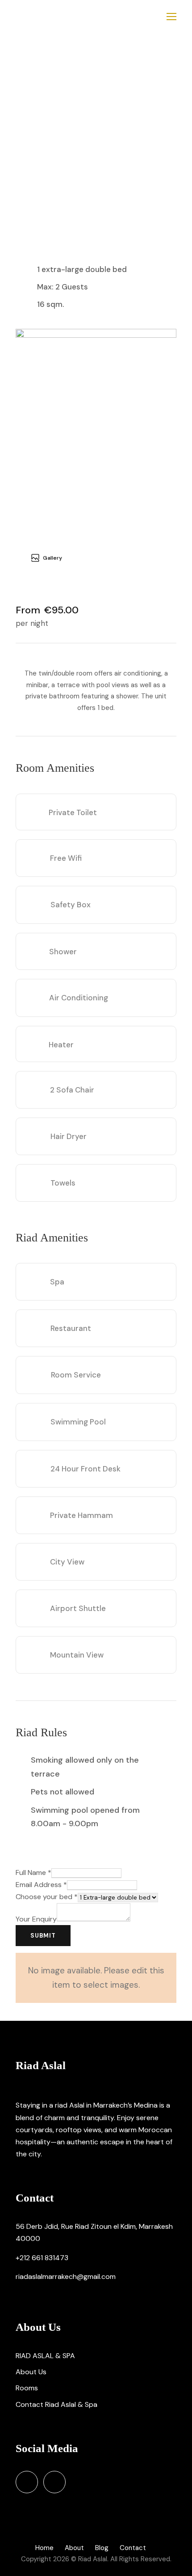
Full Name (33, 1872)
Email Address (41, 1885)
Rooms (27, 2388)
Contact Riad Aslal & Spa (56, 2404)
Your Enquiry (36, 1919)
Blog (102, 2548)
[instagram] (54, 2482)
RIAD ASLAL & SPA (45, 2356)
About (74, 2548)
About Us (31, 2372)
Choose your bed (47, 1897)
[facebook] (27, 2482)
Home (44, 2548)
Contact (133, 2548)
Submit (43, 1936)
